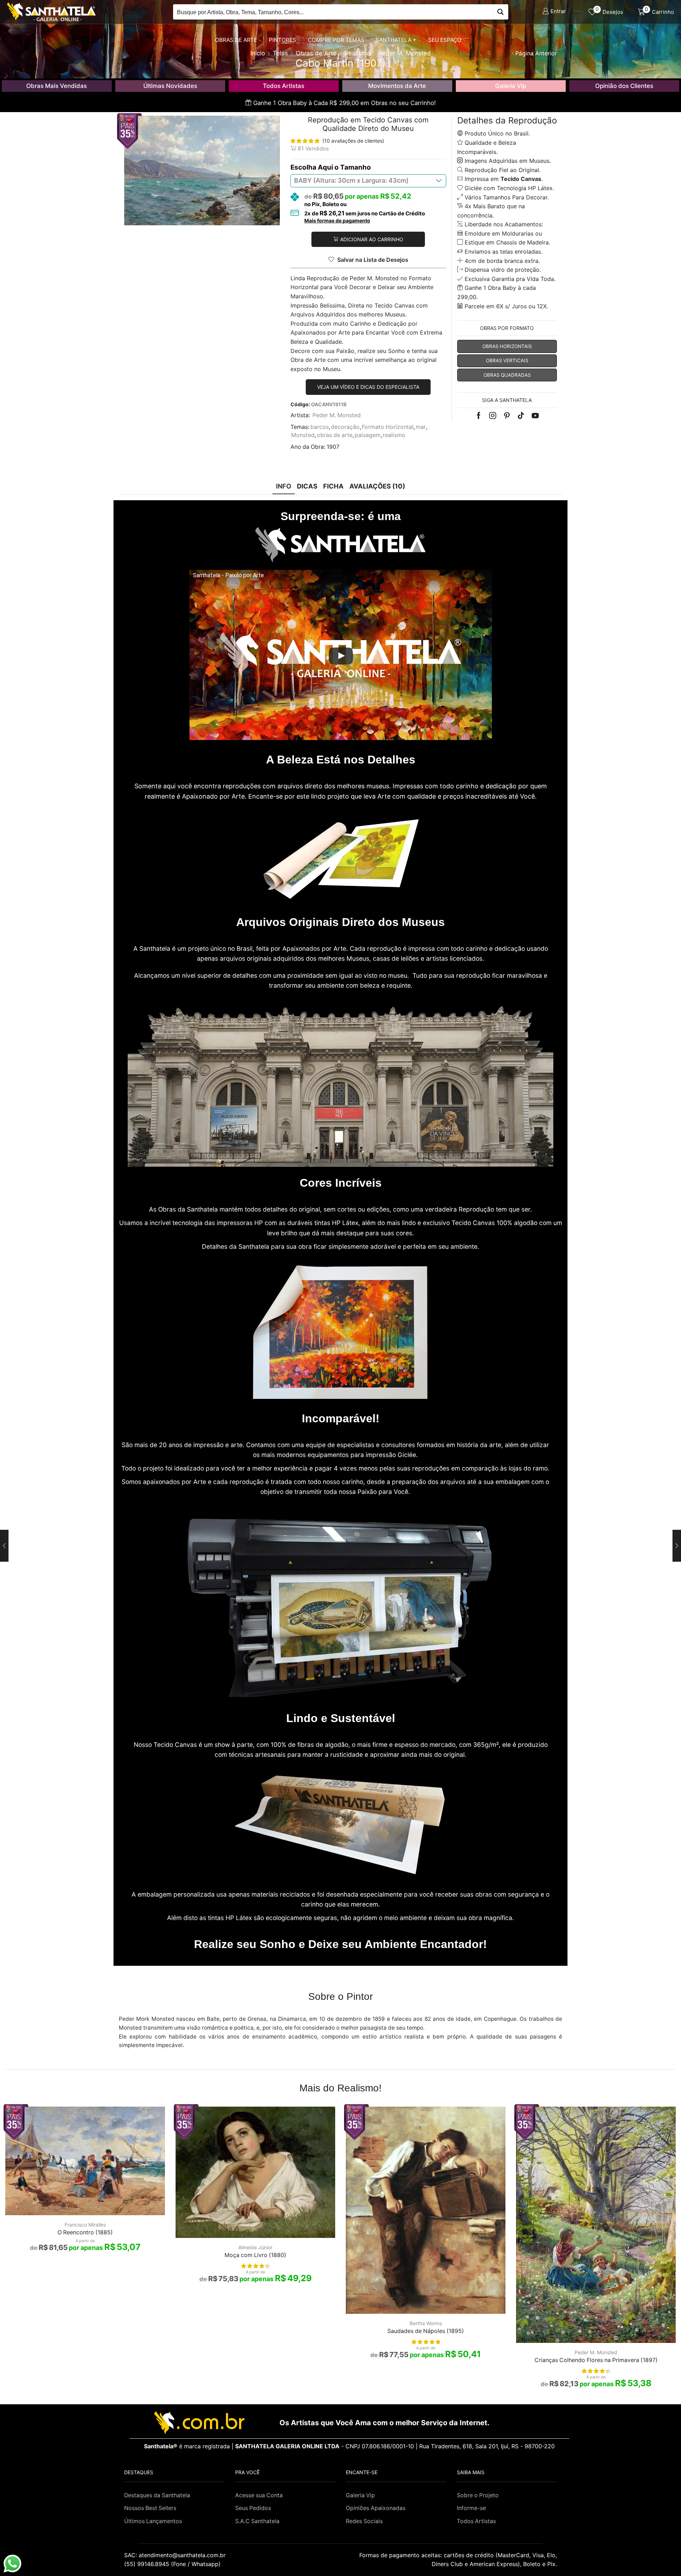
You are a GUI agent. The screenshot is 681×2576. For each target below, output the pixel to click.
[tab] (284, 486)
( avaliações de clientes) (353, 141)
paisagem (368, 435)
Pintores (283, 40)
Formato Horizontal (388, 427)
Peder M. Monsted (337, 415)
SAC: (176, 2555)
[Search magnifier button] (501, 12)
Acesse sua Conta (259, 2495)
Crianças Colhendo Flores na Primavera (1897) (596, 2360)
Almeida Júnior (255, 2247)
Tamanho (356, 167)
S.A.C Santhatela (257, 2521)
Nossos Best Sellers (150, 2508)
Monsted (303, 435)
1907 (333, 447)
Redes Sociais (364, 2521)
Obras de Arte (236, 40)
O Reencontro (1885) (85, 2232)
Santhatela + (396, 40)
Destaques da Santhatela (157, 2495)
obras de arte (335, 435)
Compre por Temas (336, 40)
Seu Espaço (445, 40)
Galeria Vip (511, 86)
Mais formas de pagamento (337, 221)
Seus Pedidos (253, 2508)
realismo (394, 435)
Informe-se (471, 2508)
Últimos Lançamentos (153, 2521)
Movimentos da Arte (397, 86)
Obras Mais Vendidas (57, 86)
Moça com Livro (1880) (255, 2255)
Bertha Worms (426, 2323)
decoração (345, 427)
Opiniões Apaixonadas (376, 2508)
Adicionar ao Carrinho (372, 239)
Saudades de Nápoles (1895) (426, 2331)
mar (421, 427)
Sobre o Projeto (478, 2495)
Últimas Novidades (170, 86)
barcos (320, 427)
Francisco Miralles (85, 2225)
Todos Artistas (284, 86)
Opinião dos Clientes (624, 86)
